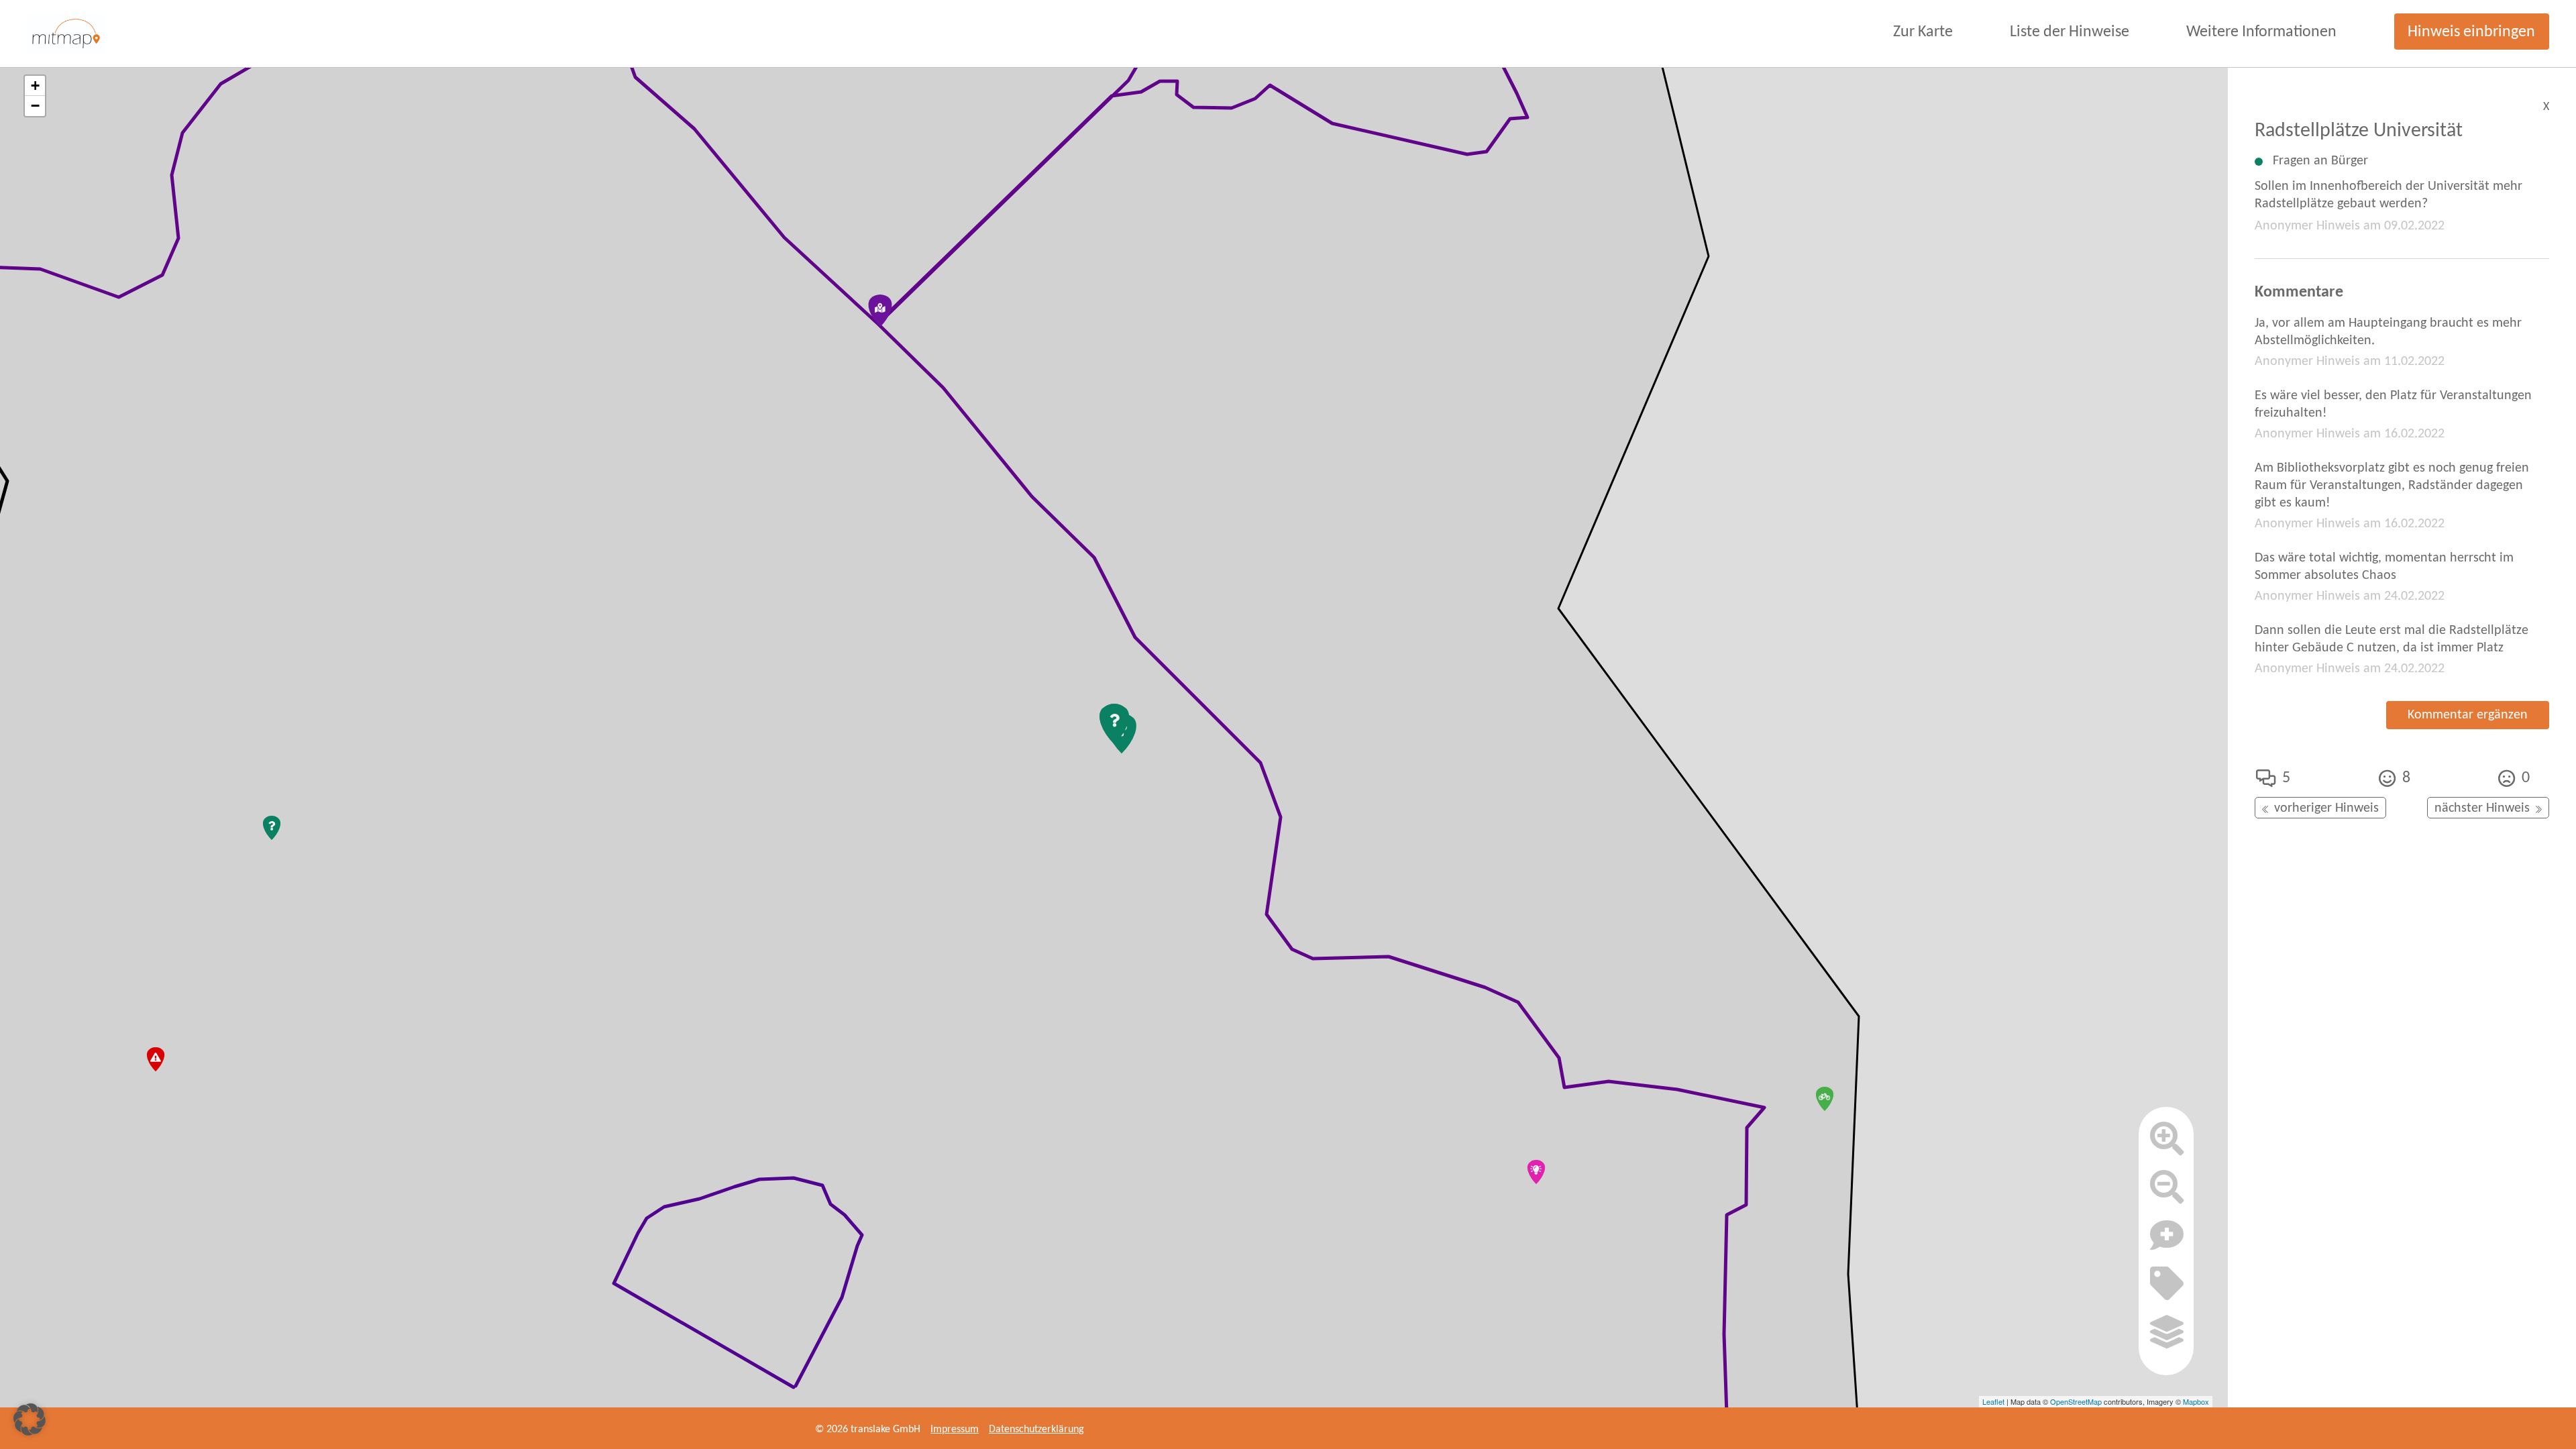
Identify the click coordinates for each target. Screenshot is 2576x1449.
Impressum (955, 1430)
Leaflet (1993, 1401)
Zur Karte (1923, 32)
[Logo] (66, 34)
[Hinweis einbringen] (2167, 1241)
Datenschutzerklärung (1036, 1430)
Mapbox (2196, 1401)
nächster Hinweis (2482, 808)
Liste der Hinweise (2070, 32)
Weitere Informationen (2261, 32)
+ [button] (35, 86)
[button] (30, 1419)
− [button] (35, 106)
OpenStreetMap (2076, 1401)
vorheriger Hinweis (2326, 808)
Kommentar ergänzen (2468, 715)
